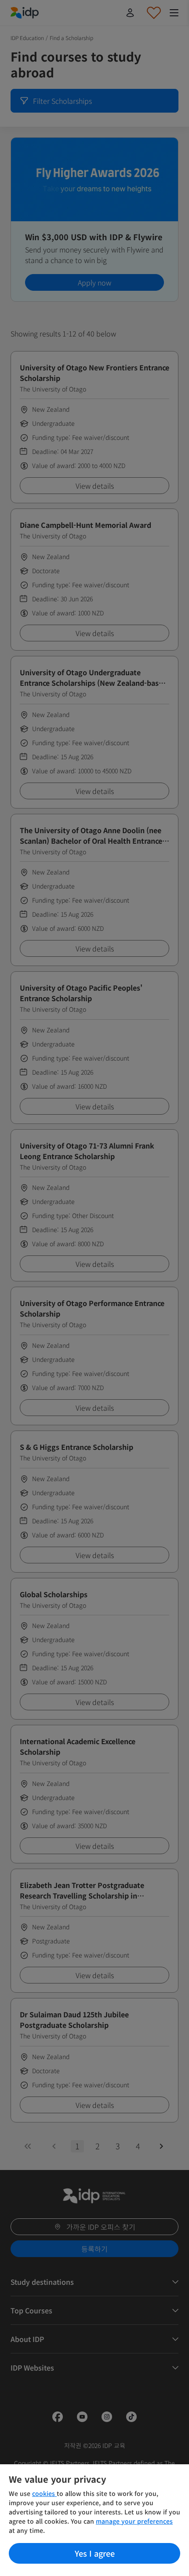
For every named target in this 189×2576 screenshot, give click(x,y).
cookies (44, 2493)
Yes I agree (95, 2553)
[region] (94, 2520)
